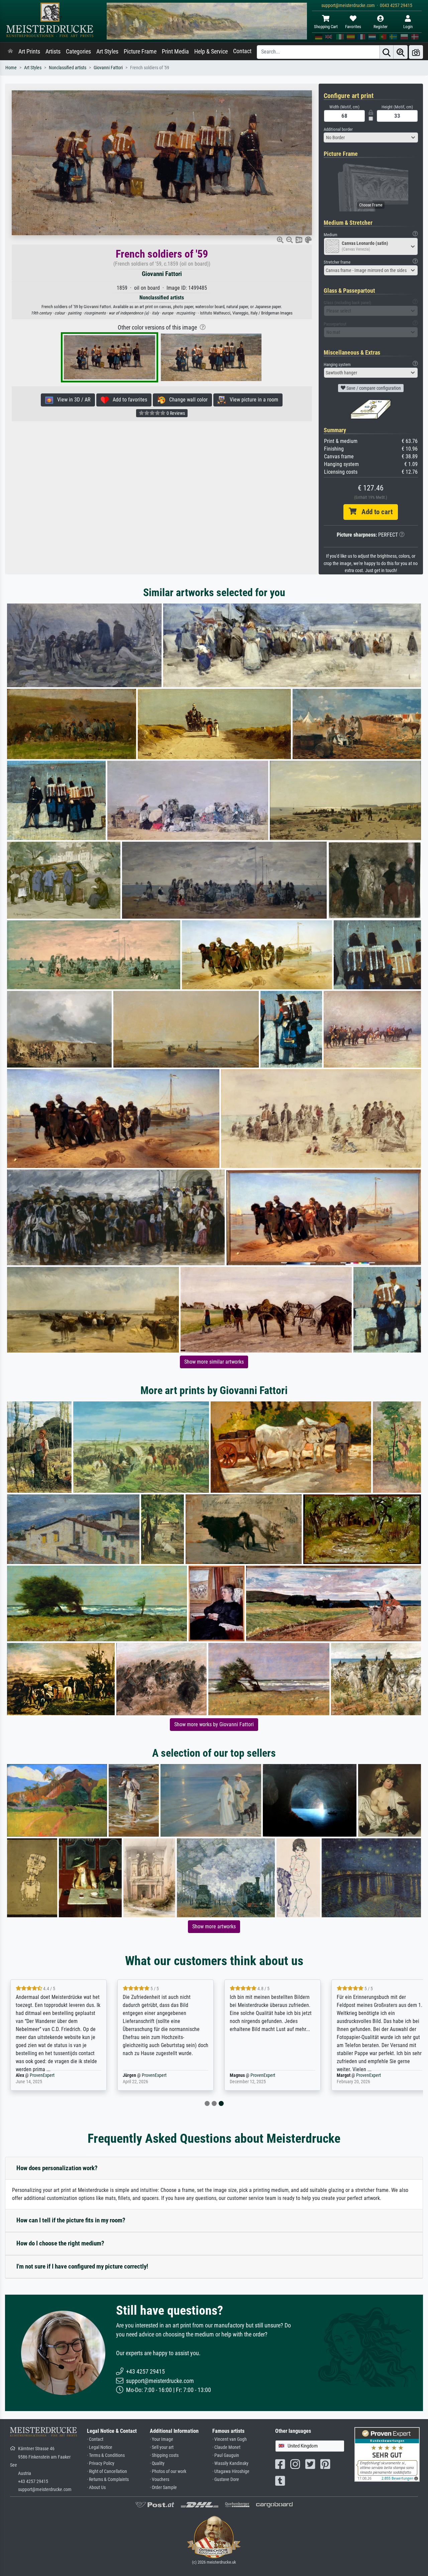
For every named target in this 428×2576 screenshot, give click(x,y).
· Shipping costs (164, 2455)
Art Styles (107, 52)
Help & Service (211, 52)
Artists (53, 52)
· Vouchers (159, 2479)
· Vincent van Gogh (230, 2439)
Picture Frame (140, 52)
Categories (78, 52)
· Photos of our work (168, 2471)
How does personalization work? (57, 2168)
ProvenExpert (49, 2075)
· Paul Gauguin (226, 2455)
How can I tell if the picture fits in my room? (71, 2220)
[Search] (387, 52)
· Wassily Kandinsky (230, 2463)
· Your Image (162, 2439)
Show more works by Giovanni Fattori (214, 1724)
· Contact (95, 2439)
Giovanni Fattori (108, 68)
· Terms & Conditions (106, 2455)
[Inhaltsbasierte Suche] (401, 52)
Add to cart (374, 512)
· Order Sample (163, 2488)
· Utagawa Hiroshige (231, 2471)
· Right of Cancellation (107, 2471)
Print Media (175, 52)
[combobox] (371, 137)
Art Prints (29, 52)
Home (11, 68)
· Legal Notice (100, 2447)
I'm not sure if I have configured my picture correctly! (82, 2266)
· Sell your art (162, 2447)
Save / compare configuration (373, 388)
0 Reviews (175, 413)
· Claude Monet (226, 2447)
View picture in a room (252, 400)
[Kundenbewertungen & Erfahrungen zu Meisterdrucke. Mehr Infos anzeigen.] (387, 2454)
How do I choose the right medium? (60, 2243)
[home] (10, 52)
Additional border (338, 129)
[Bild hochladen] (416, 52)
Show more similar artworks (214, 1362)
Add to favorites (128, 400)
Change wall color (186, 400)
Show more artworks (214, 1926)
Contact (242, 51)
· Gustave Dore (226, 2479)
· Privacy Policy (101, 2463)
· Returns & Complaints (108, 2479)
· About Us (96, 2488)
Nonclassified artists (68, 68)
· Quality (157, 2463)
